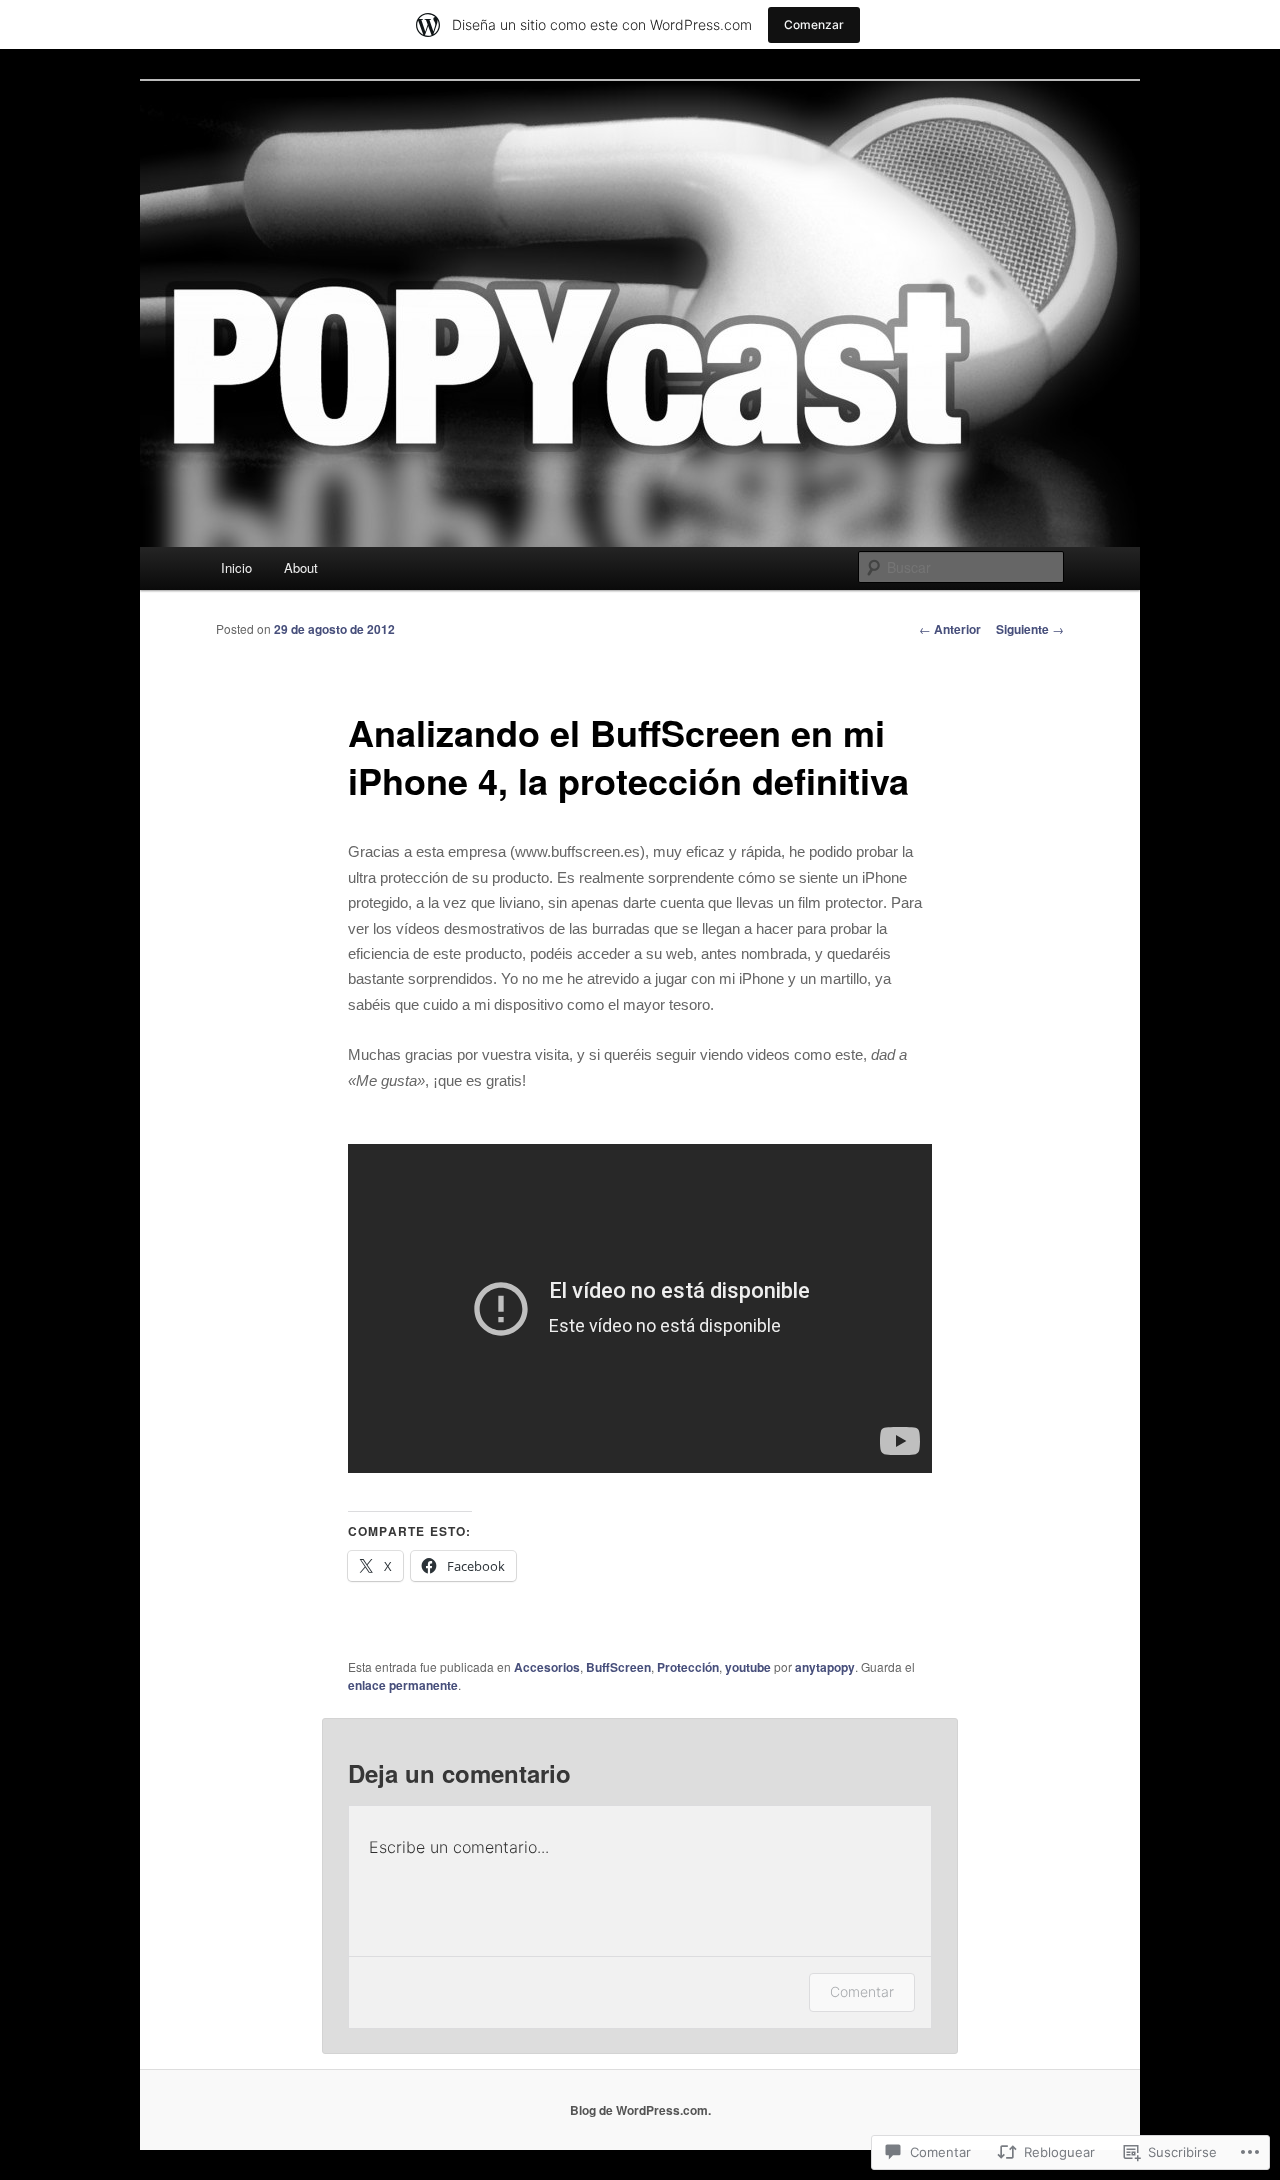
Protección (688, 1667)
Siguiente (1030, 629)
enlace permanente (403, 1685)
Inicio (236, 567)
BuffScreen (618, 1667)
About (301, 567)
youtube (748, 1667)
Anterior (950, 629)
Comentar (862, 1991)
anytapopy (825, 1667)
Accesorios (547, 1667)
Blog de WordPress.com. (640, 2110)
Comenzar (814, 24)
